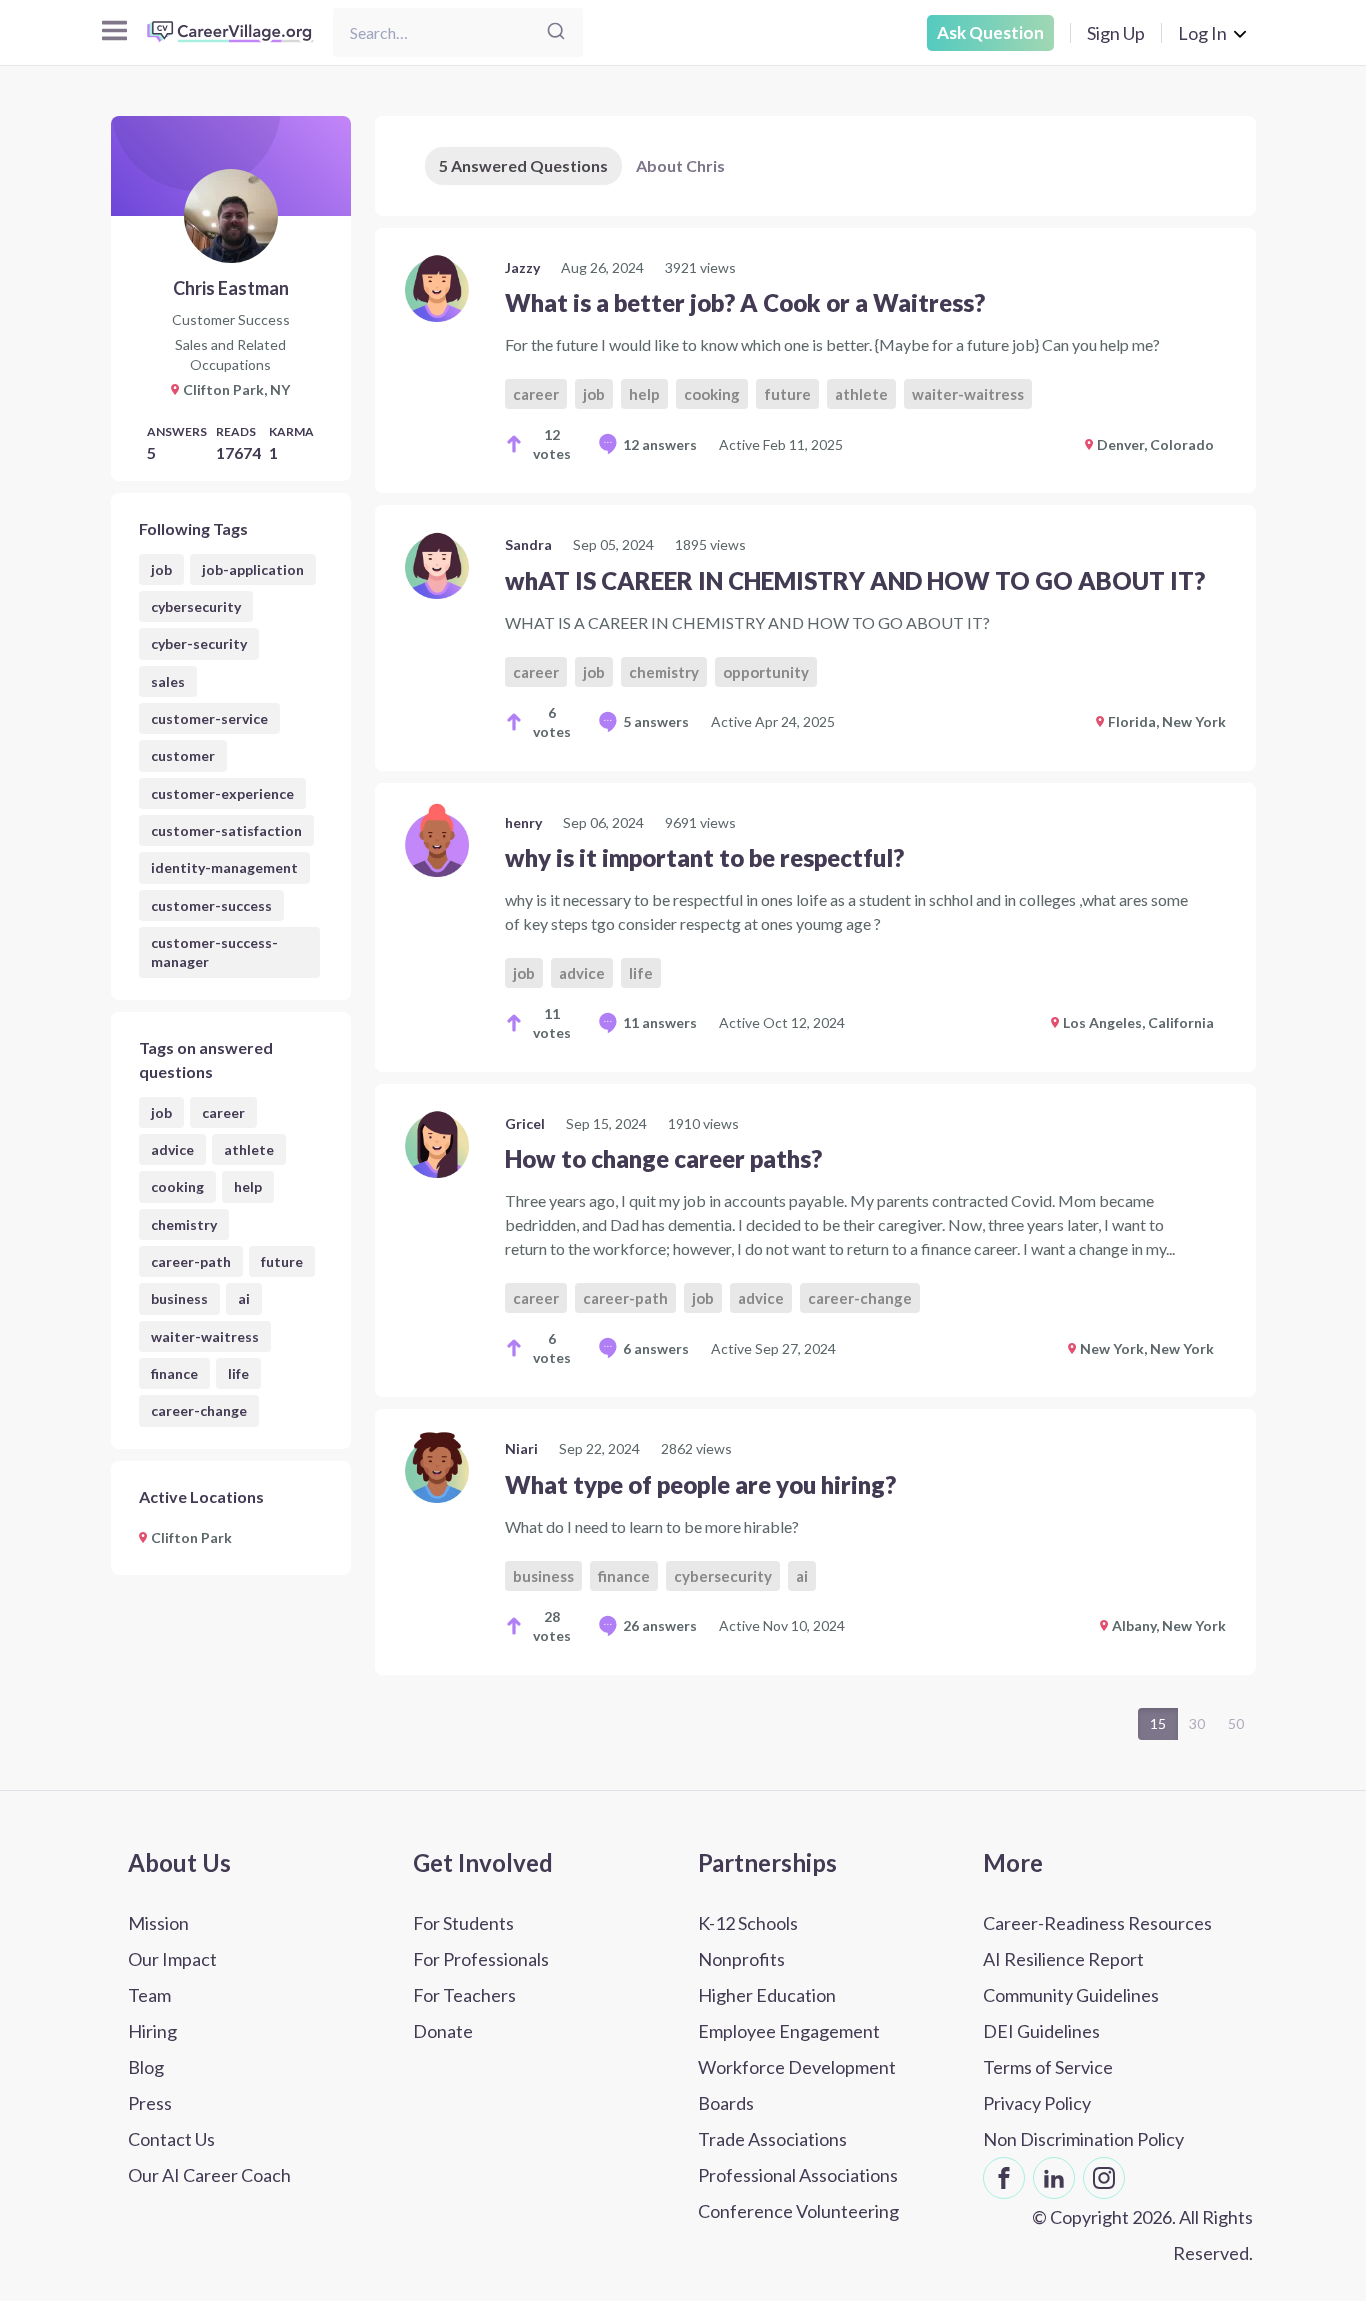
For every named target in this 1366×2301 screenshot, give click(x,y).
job (161, 569)
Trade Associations (772, 2139)
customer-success (211, 905)
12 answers (660, 444)
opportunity (766, 672)
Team (149, 1995)
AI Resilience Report (1063, 1959)
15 (1158, 1723)
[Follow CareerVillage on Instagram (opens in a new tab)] (1104, 2178)
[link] (815, 360)
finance (174, 1373)
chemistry (184, 1224)
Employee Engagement (789, 2031)
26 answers (660, 1625)
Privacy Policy (1037, 2103)
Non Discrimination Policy (1083, 2139)
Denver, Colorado (1155, 444)
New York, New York (1147, 1348)
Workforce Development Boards (797, 2085)
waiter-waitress (205, 1336)
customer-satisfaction (226, 830)
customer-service (209, 718)
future (282, 1261)
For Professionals (481, 1959)
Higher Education (767, 1995)
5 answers (656, 721)
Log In (1202, 33)
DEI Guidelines (1041, 2031)
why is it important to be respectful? (704, 857)
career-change (199, 1410)
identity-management (224, 867)
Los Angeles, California (1138, 1022)
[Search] (556, 32)
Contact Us (171, 2139)
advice (172, 1149)
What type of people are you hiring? (700, 1484)
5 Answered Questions (523, 165)
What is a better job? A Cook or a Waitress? (745, 302)
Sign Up (1116, 33)
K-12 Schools (748, 1923)
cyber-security (199, 643)
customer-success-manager (214, 952)
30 (1197, 1723)
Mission (158, 1923)
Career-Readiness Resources (1097, 1923)
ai (244, 1298)
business (179, 1298)
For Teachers (464, 1995)
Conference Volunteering (798, 2211)
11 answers (660, 1022)
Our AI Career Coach (209, 2175)
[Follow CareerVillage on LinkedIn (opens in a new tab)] (1054, 2178)
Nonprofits (741, 1959)
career (223, 1112)
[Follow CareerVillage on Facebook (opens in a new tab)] (1004, 2178)
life (238, 1373)
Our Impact (172, 1959)
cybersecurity (196, 606)
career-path (191, 1261)
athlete (249, 1149)
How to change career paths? (663, 1158)
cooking (177, 1186)
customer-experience (222, 793)
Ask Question (990, 32)
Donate (443, 2031)
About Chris (680, 165)
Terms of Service (1048, 2067)
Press (150, 2103)
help (248, 1186)
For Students (463, 1923)
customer (183, 755)
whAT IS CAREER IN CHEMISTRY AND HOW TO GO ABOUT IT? (855, 580)
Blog (146, 2067)
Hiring (152, 2031)
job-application (253, 569)
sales (168, 681)
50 (1236, 1723)
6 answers (656, 1348)
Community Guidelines (1071, 1995)
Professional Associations (798, 2175)
